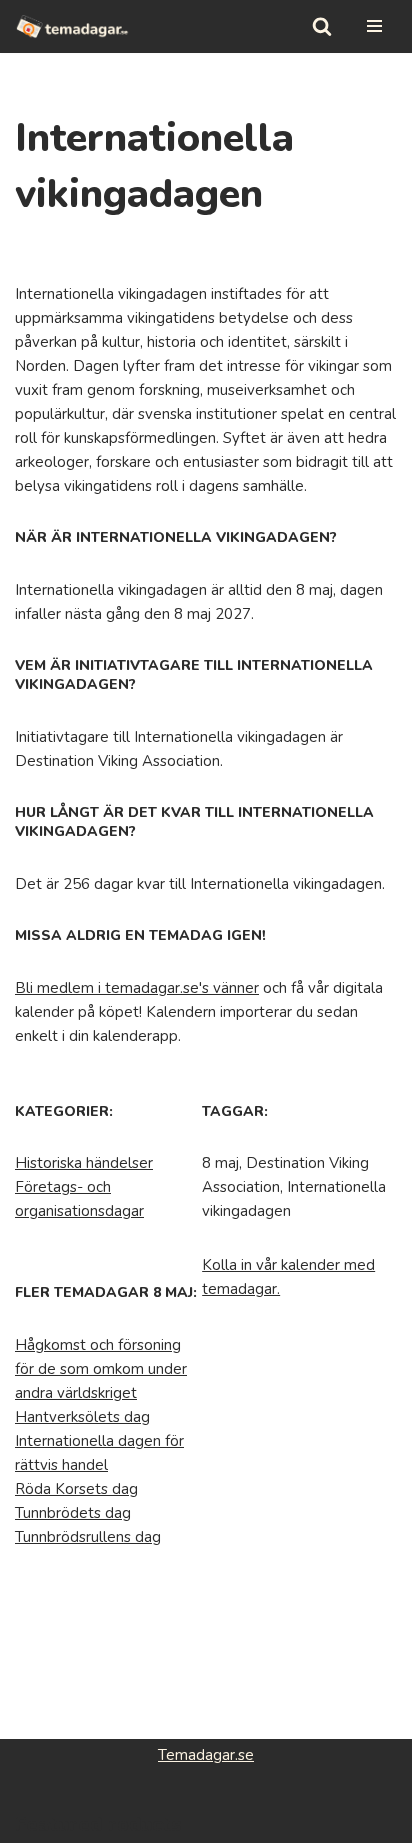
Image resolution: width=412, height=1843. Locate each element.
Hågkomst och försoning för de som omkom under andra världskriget (101, 1369)
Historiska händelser (84, 1163)
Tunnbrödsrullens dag (88, 1537)
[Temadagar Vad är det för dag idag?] (72, 26)
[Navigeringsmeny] (374, 26)
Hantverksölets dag (82, 1417)
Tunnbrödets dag (73, 1513)
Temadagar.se (206, 1755)
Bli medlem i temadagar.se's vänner (137, 988)
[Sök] (322, 26)
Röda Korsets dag (76, 1489)
